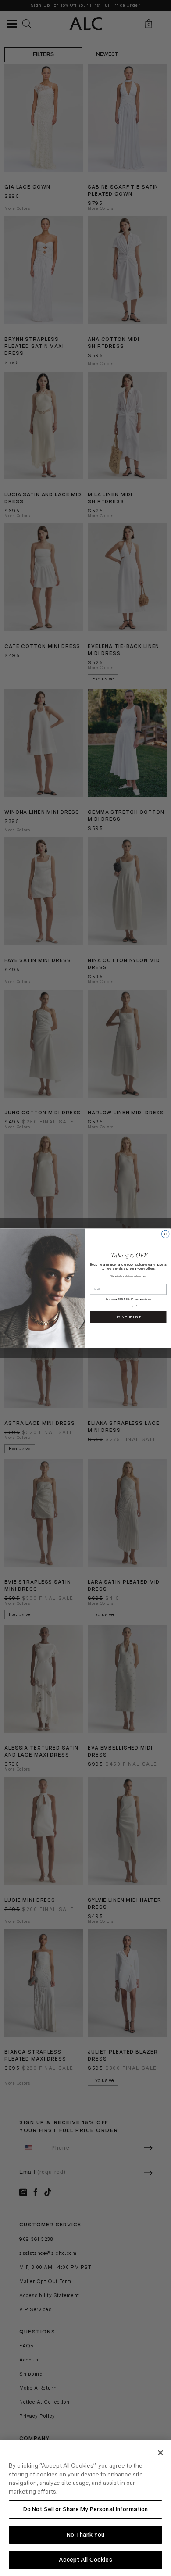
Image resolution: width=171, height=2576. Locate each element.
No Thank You (85, 2535)
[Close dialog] (166, 1234)
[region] (85, 2508)
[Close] (160, 2453)
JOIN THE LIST (128, 1317)
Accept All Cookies (85, 2560)
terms (119, 1306)
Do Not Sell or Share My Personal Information (86, 2509)
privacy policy (133, 1306)
